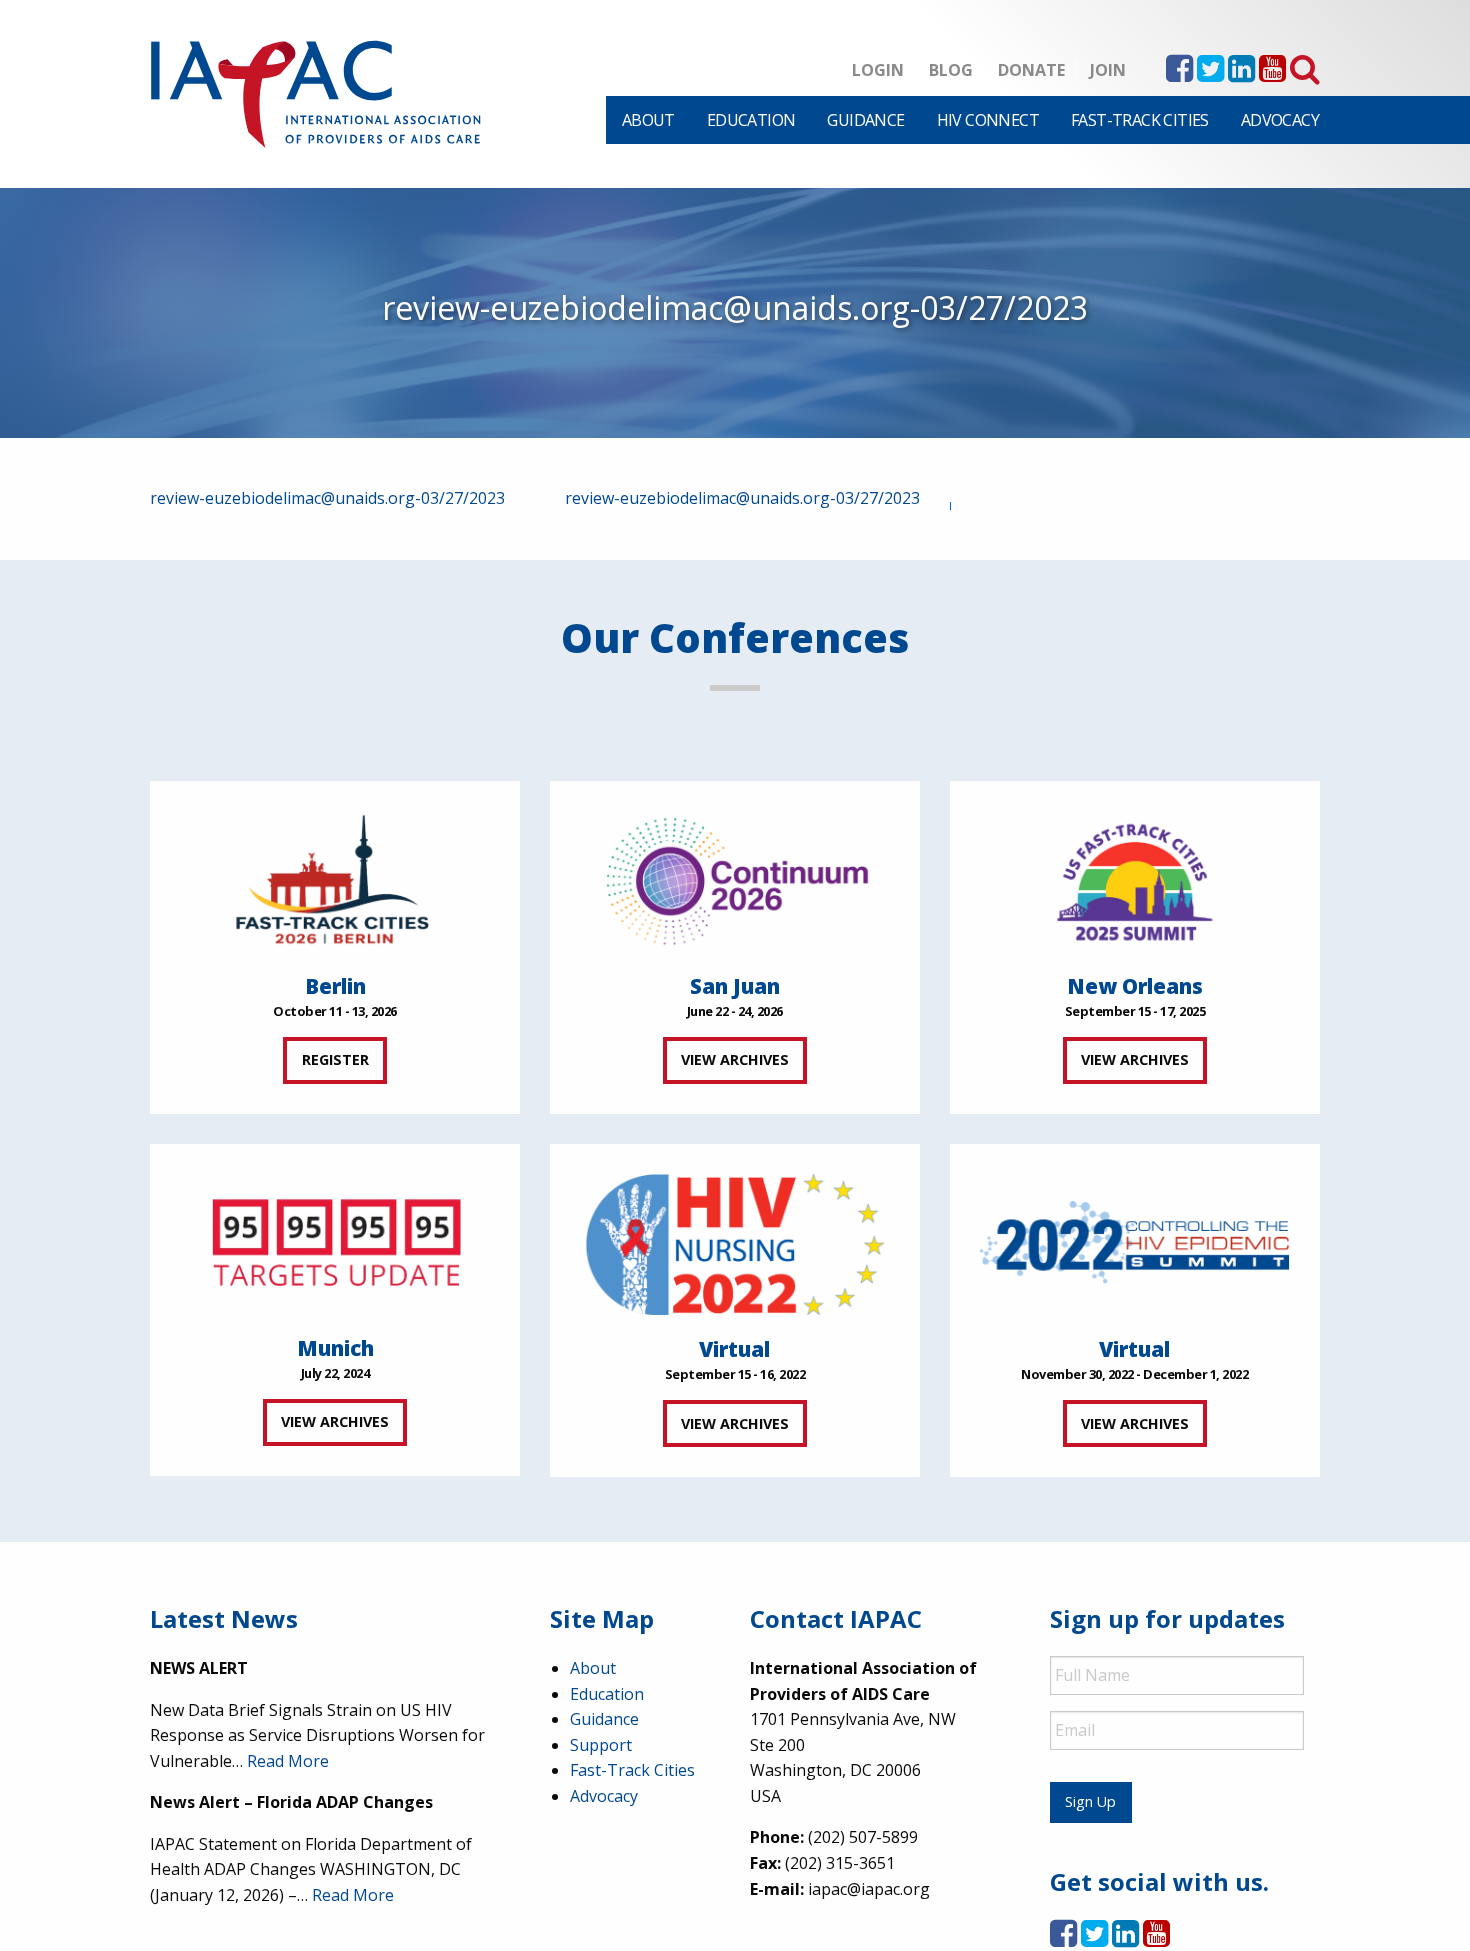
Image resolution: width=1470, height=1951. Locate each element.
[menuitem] (648, 120)
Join (1108, 70)
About (648, 120)
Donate (1031, 70)
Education (751, 120)
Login (878, 70)
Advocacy (1280, 120)
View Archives (735, 1059)
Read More (288, 1761)
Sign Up (1090, 1801)
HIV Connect (988, 120)
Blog (951, 70)
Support (601, 1745)
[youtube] (1272, 74)
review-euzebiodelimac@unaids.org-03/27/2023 (327, 498)
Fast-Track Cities (1140, 120)
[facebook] (1179, 74)
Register (335, 1059)
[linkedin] (1241, 74)
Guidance (865, 120)
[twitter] (1210, 74)
